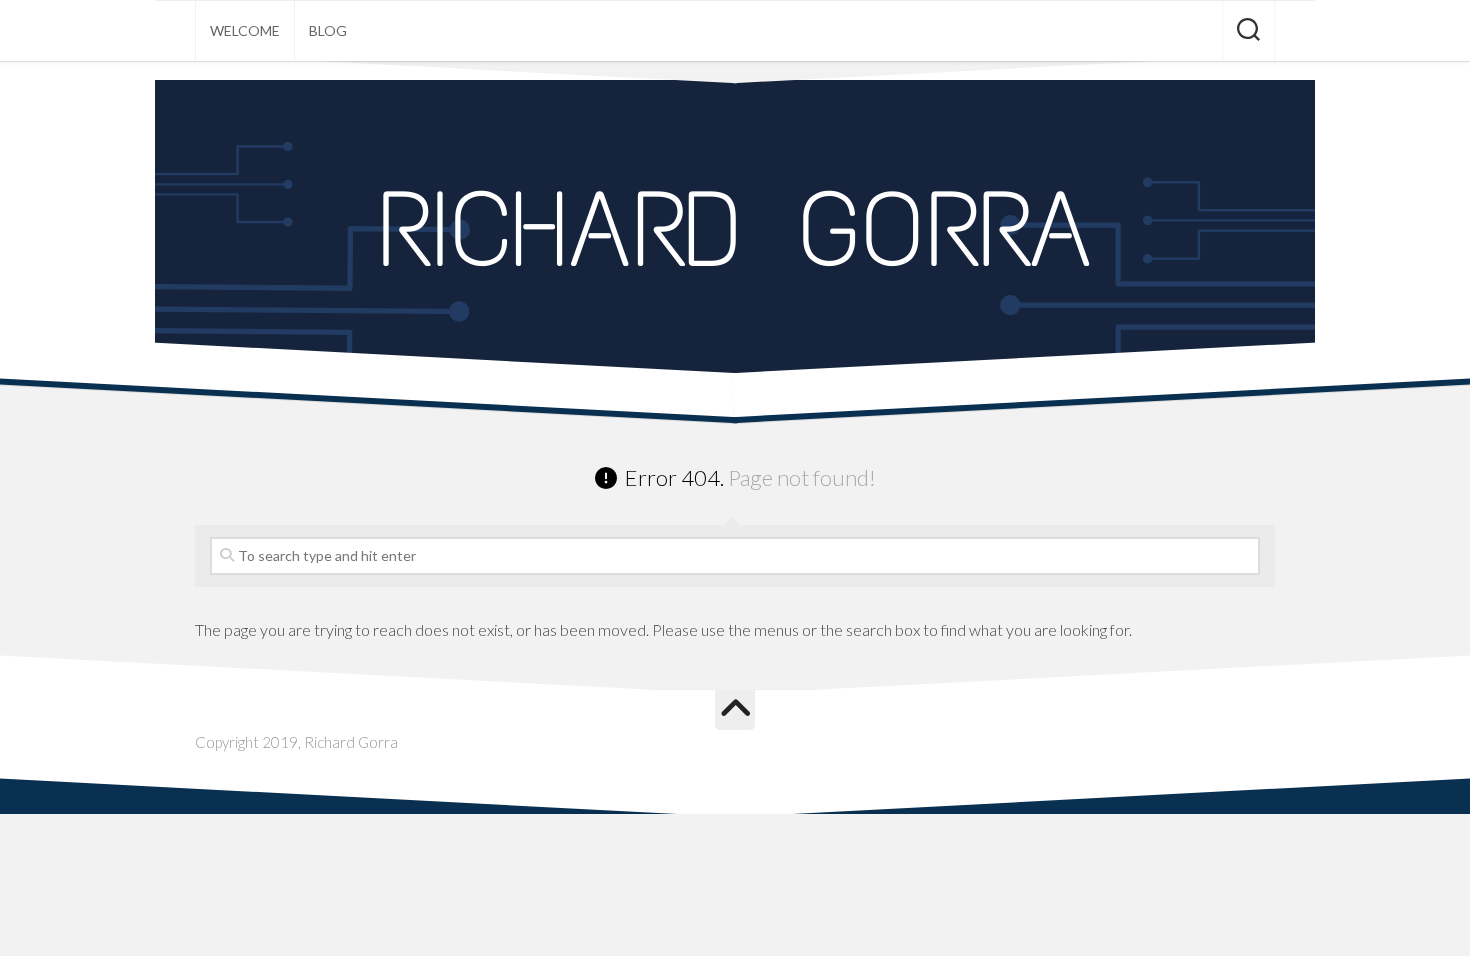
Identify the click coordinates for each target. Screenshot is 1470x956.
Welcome (245, 30)
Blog (328, 30)
